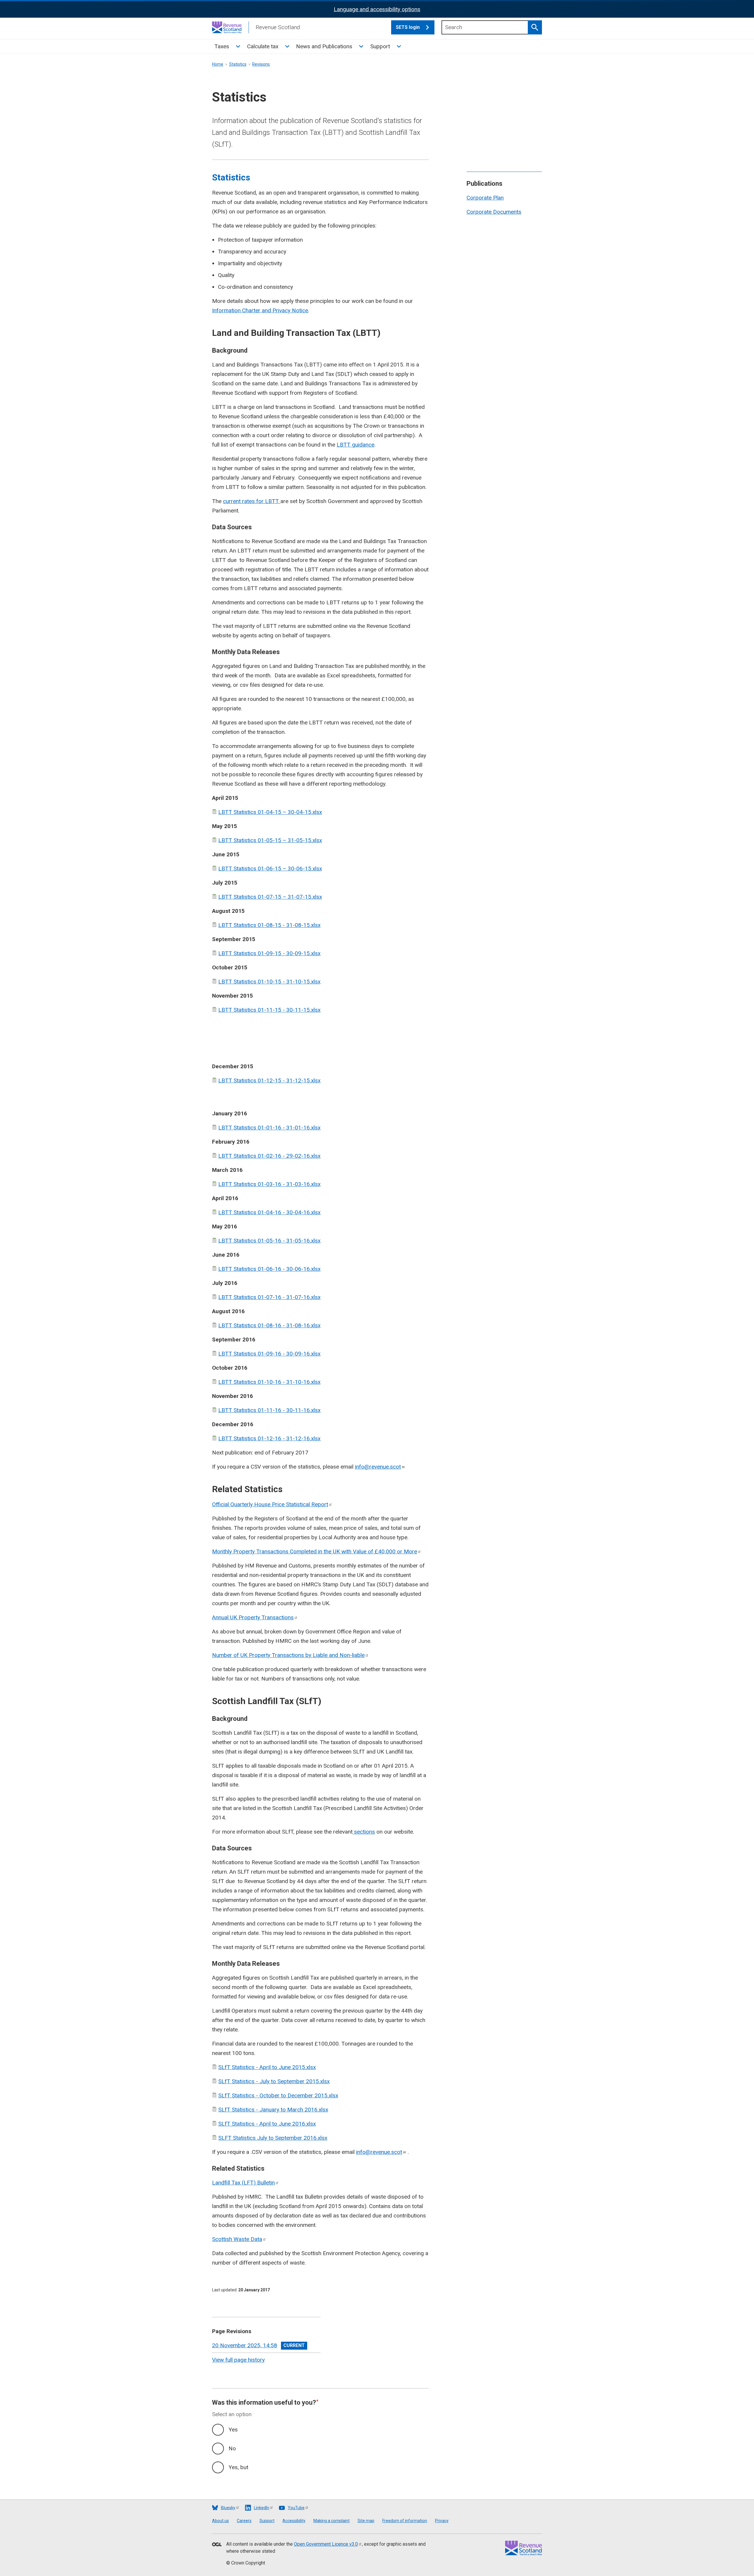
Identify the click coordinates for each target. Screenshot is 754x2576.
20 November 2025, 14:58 (245, 2345)
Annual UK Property (253, 1617)
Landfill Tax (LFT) (243, 2183)
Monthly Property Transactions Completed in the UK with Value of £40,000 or (315, 1551)
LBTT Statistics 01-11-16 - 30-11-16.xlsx (269, 1410)
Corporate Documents (494, 212)
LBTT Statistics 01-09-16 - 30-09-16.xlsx (269, 1354)
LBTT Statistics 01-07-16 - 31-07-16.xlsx (269, 1297)
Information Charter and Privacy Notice (260, 310)
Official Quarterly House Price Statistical (270, 1504)
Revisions (261, 64)
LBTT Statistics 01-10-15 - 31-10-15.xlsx (269, 982)
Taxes (222, 46)
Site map (366, 2521)
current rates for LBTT (252, 501)
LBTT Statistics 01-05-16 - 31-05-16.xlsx (269, 1241)
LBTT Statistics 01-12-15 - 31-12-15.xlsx (269, 1080)
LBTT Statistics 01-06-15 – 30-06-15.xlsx (270, 869)
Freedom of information (405, 2521)
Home (218, 64)
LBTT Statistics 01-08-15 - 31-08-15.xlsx (269, 925)
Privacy (442, 2521)
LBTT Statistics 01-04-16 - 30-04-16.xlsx (269, 1212)
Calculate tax (263, 46)
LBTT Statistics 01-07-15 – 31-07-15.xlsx (270, 897)
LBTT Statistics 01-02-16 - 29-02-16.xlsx (269, 1156)
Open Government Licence (326, 2544)
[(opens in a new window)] (217, 2545)
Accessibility (294, 2521)
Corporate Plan (485, 198)
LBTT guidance (355, 445)
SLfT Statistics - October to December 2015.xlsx (278, 2095)
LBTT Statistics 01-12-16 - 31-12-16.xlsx (269, 1438)
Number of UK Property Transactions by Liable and (288, 1655)
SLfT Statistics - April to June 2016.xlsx (267, 2124)
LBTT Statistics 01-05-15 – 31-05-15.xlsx (270, 840)
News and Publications (324, 46)
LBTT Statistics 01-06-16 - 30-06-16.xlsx (269, 1269)
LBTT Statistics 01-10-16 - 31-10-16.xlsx (269, 1382)
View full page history (238, 2360)
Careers (244, 2521)
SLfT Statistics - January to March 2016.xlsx (273, 2110)
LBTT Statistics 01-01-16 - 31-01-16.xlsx (269, 1128)
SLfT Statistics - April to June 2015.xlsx (267, 2067)
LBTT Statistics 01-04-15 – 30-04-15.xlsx (270, 812)
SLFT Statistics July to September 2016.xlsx (273, 2138)
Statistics (238, 64)
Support (380, 46)
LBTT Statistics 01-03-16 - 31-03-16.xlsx (269, 1184)
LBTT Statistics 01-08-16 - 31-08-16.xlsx (269, 1325)
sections (364, 1832)
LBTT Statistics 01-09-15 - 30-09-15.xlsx (269, 953)
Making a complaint (331, 2521)
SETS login (408, 27)
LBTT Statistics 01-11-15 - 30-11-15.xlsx (269, 1010)
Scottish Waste (237, 2239)
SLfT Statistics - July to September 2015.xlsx (274, 2081)
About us (220, 2521)
